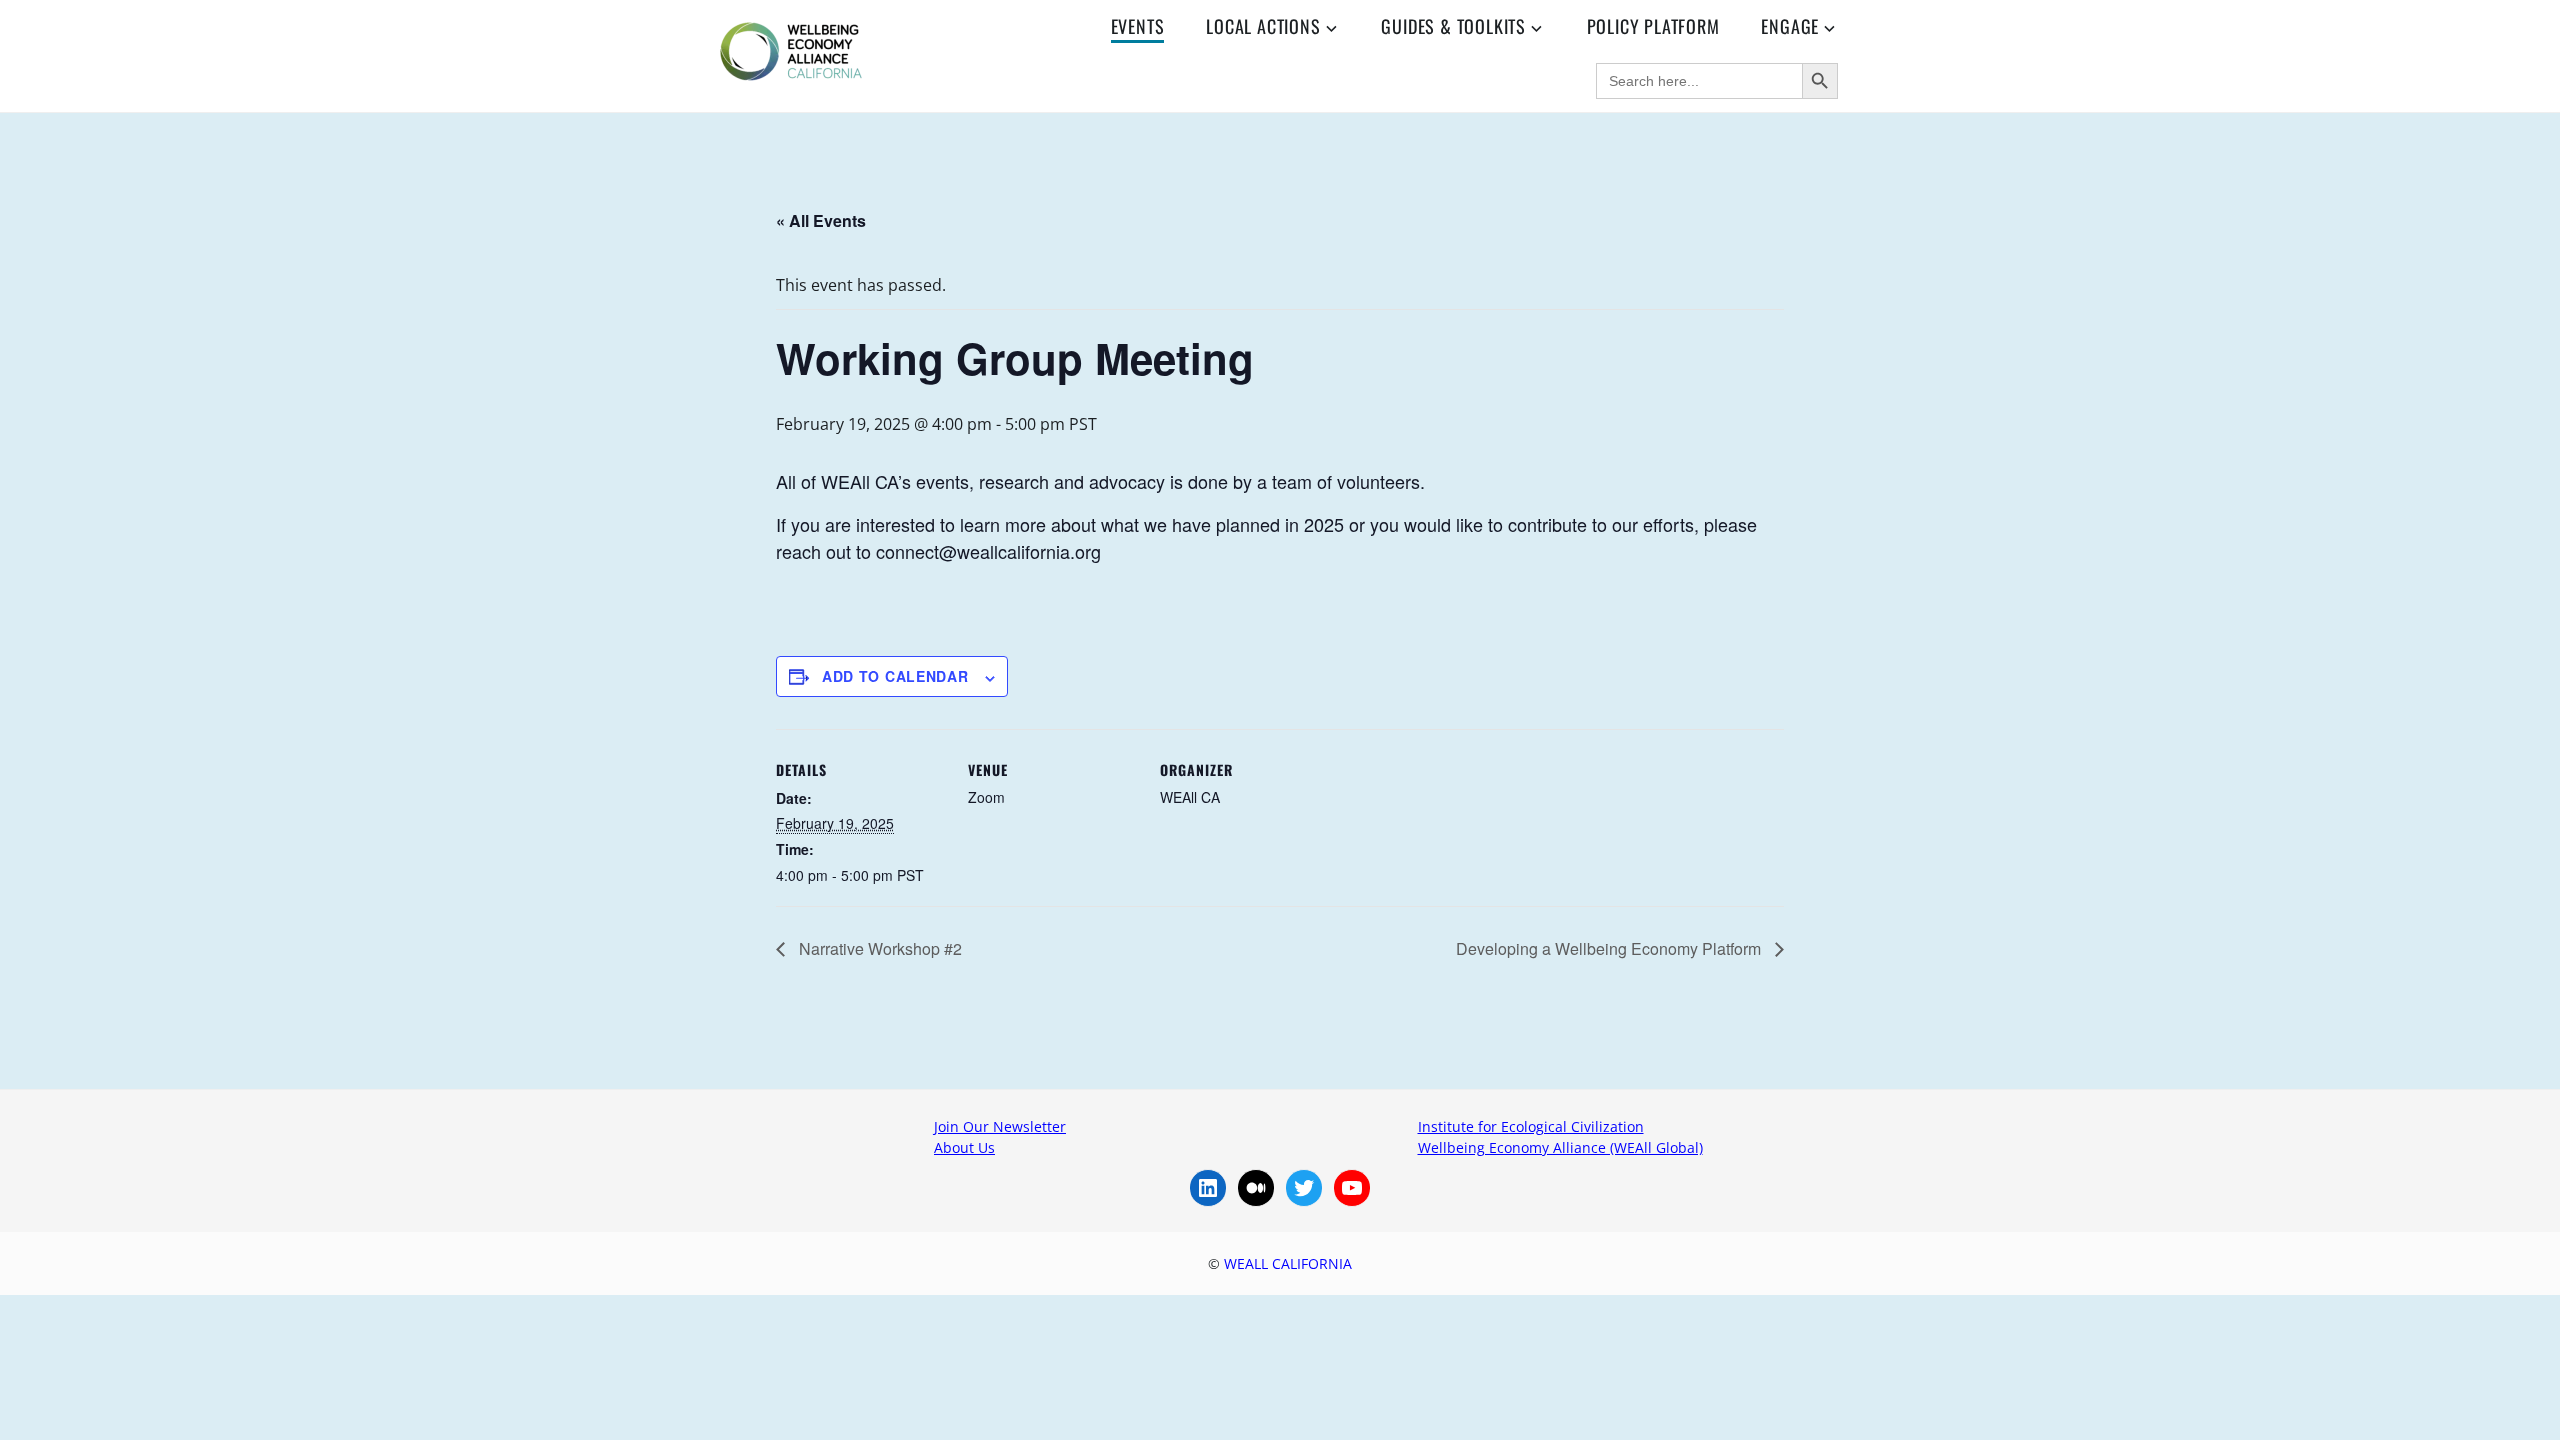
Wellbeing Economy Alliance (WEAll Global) (1560, 1147)
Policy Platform (1653, 26)
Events (1138, 26)
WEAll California (1288, 1263)
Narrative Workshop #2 (878, 948)
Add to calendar (895, 676)
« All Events (821, 220)
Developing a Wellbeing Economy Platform (1610, 948)
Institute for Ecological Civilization (1531, 1126)
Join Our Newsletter (1000, 1126)
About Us (964, 1147)
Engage (1790, 26)
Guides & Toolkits (1453, 26)
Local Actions (1263, 26)
